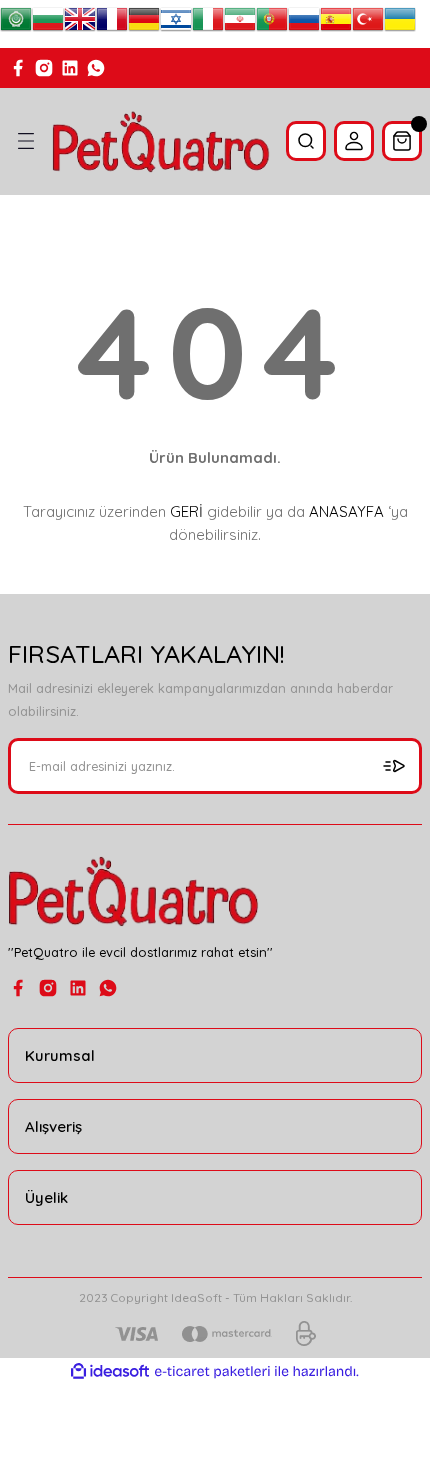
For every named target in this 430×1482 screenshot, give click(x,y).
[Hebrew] (176, 24)
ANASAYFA (346, 511)
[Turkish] (368, 24)
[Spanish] (336, 24)
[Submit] (394, 766)
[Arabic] (16, 24)
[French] (112, 24)
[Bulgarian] (48, 24)
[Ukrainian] (400, 24)
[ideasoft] (110, 1372)
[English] (80, 24)
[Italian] (208, 24)
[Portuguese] (272, 24)
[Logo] (161, 141)
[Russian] (304, 24)
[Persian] (240, 24)
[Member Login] (354, 141)
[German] (144, 24)
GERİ (186, 511)
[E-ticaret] (212, 1371)
